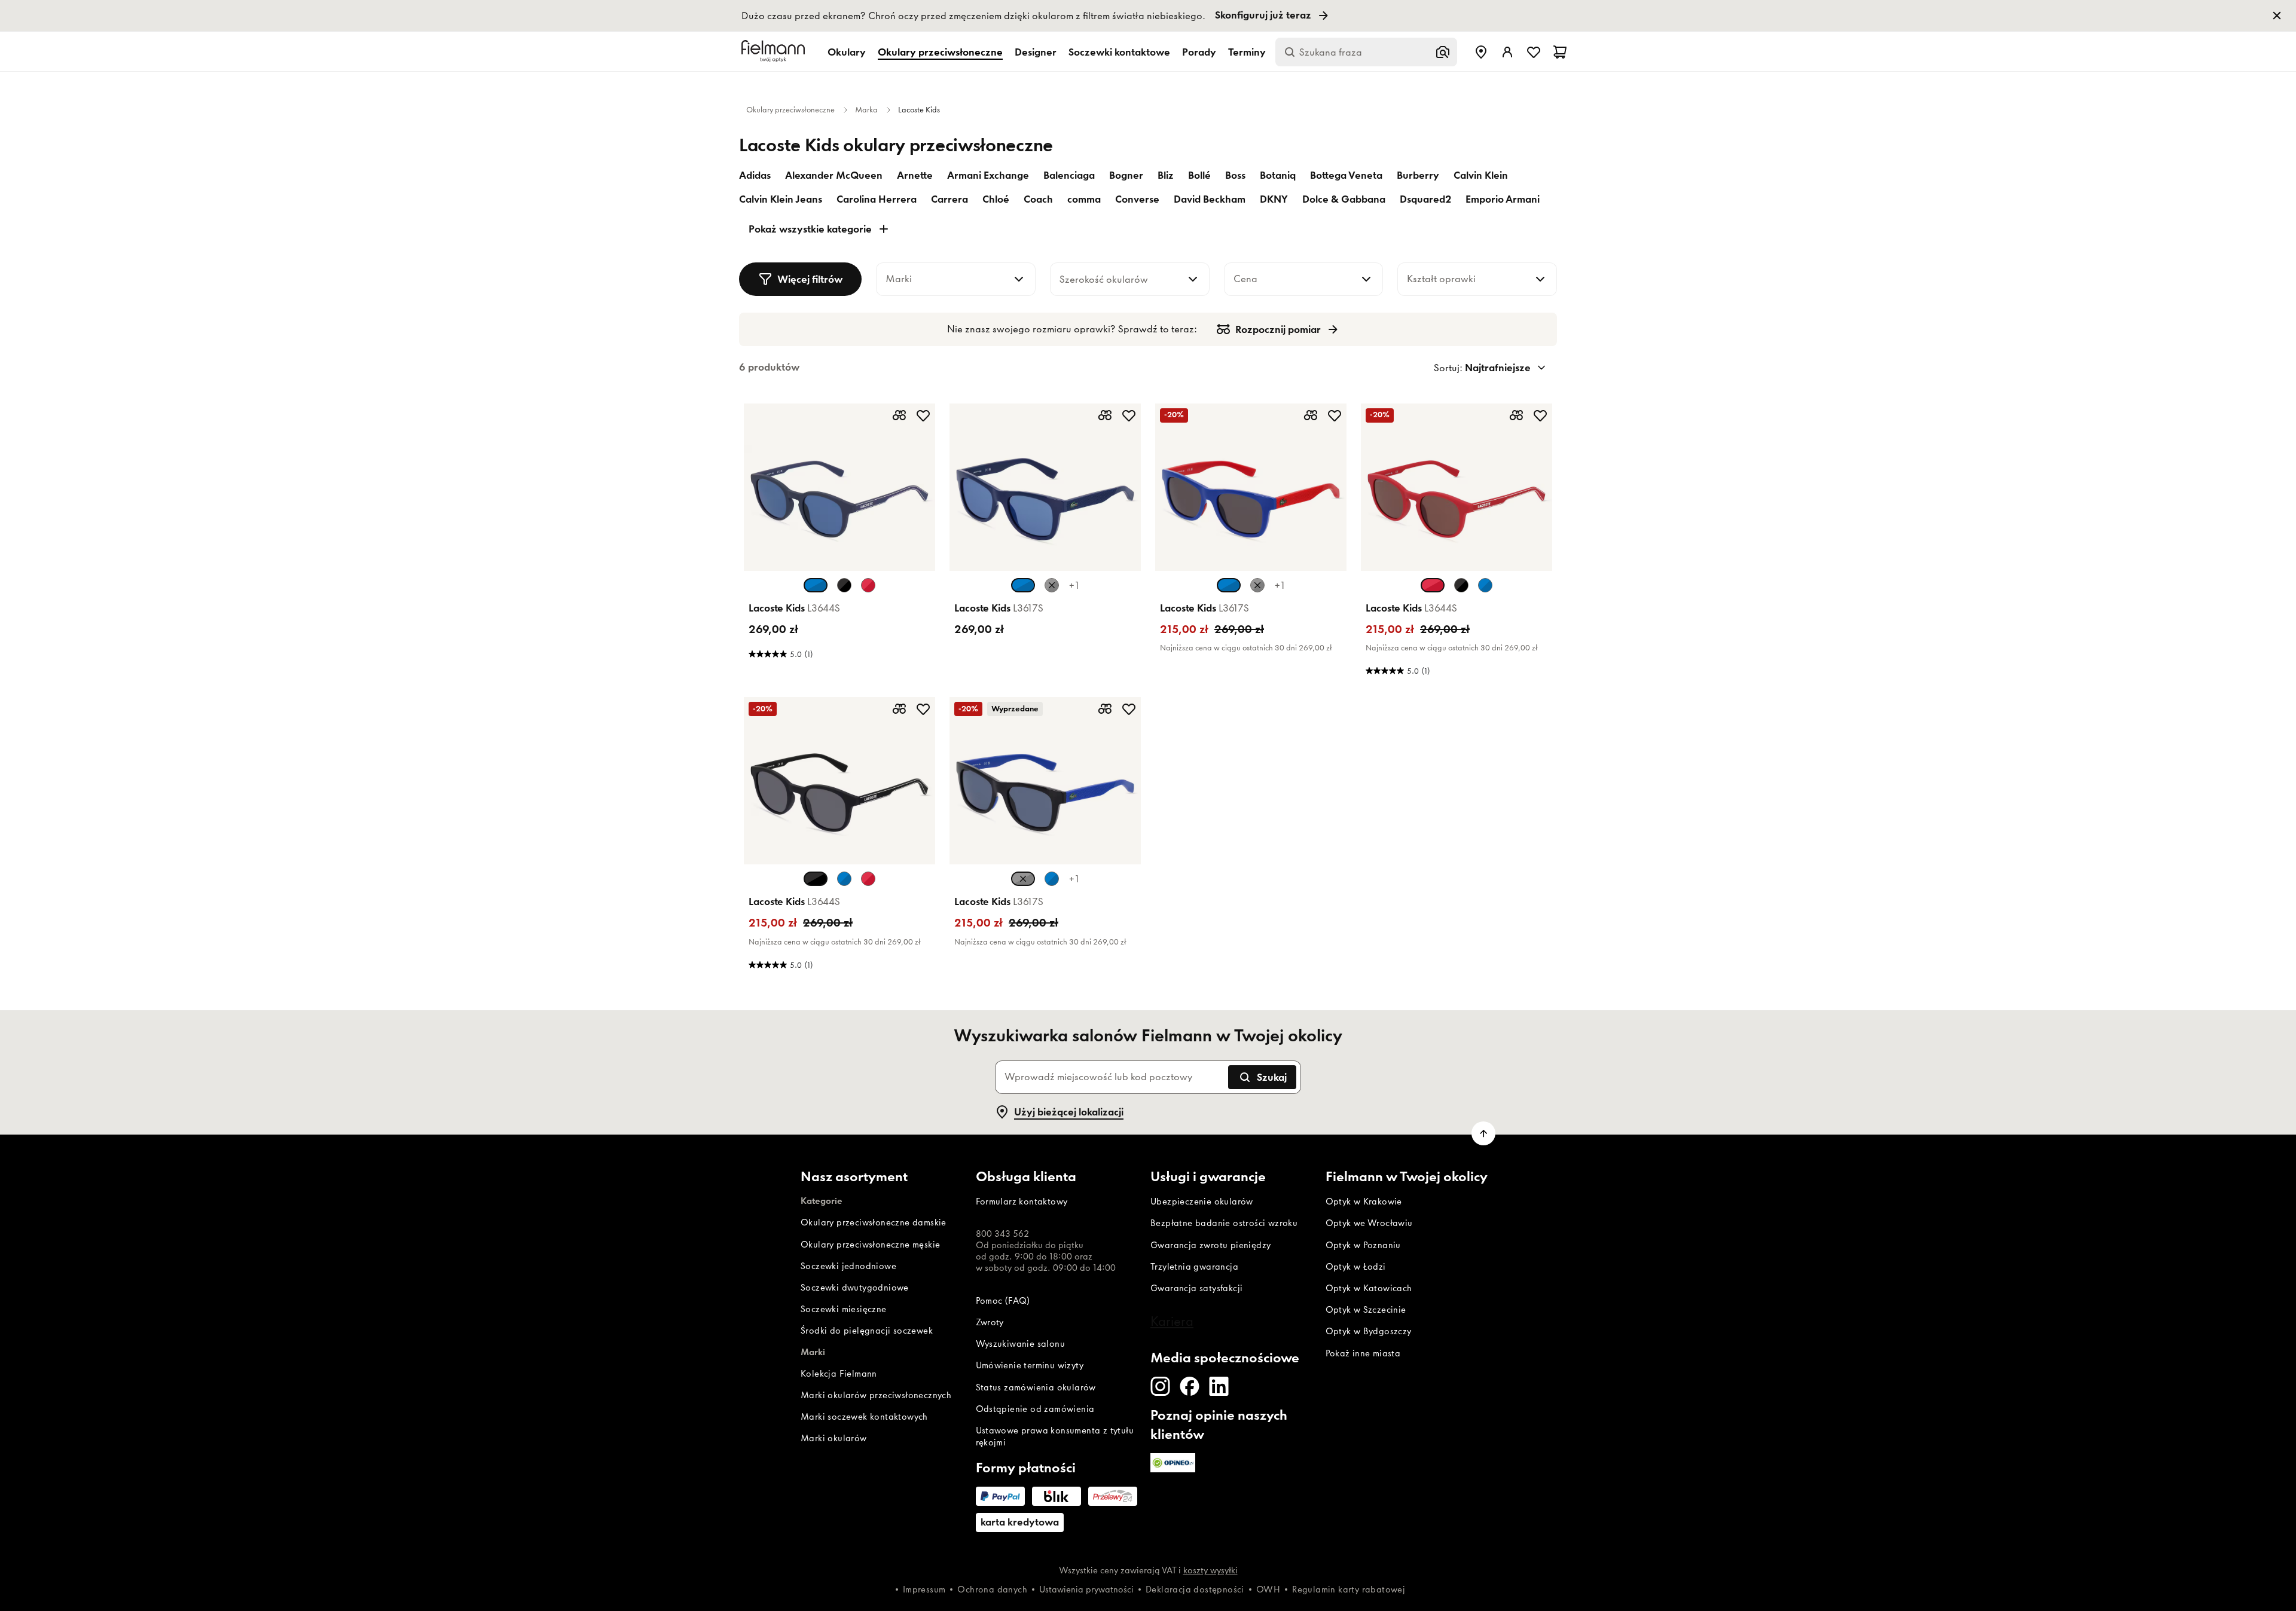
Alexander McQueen (834, 175)
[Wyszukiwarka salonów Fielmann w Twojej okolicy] (1481, 52)
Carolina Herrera (877, 199)
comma (1084, 199)
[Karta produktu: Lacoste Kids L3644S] (839, 543)
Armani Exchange (988, 175)
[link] (1148, 16)
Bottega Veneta (1346, 175)
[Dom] (775, 52)
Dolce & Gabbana (1344, 199)
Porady (1199, 52)
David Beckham (1210, 199)
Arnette (915, 175)
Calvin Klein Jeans (781, 199)
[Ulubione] (1534, 52)
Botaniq (1278, 175)
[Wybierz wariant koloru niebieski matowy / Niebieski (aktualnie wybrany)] (816, 585)
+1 (1074, 585)
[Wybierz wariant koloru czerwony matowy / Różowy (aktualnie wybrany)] (1433, 585)
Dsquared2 (1425, 199)
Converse (1137, 199)
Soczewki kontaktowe (1119, 52)
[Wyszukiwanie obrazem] (1443, 52)
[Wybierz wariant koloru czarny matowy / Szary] (844, 585)
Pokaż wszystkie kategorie (810, 229)
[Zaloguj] (1507, 52)
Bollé (1199, 175)
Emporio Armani (1503, 199)
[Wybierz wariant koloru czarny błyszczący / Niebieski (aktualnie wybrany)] (1023, 879)
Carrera (949, 199)
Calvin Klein (1481, 175)
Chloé (996, 199)
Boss (1235, 175)
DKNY (1274, 199)
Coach (1038, 199)
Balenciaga (1069, 175)
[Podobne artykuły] (899, 415)
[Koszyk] (1560, 52)
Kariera (1172, 1321)
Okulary (847, 52)
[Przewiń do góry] (1483, 1133)
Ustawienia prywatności (1086, 1589)
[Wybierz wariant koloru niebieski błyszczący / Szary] (1052, 879)
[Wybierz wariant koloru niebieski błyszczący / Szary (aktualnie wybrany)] (1023, 585)
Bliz (1166, 175)
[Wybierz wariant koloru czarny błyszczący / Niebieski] (1052, 585)
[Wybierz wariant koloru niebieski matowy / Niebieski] (1485, 585)
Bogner (1126, 175)
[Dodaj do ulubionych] (923, 415)
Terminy (1247, 52)
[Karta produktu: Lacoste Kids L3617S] (1045, 543)
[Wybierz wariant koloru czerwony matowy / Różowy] (868, 585)
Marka (866, 110)
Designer (1036, 52)
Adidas (755, 175)
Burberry (1418, 175)
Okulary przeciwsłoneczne (940, 52)
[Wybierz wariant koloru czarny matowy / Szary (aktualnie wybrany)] (816, 879)
